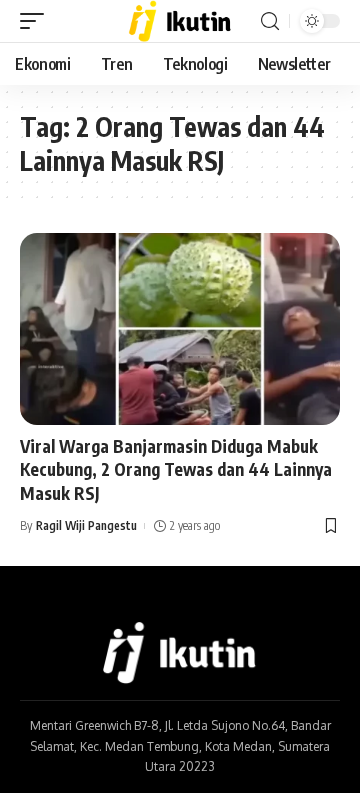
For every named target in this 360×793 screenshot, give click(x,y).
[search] (270, 21)
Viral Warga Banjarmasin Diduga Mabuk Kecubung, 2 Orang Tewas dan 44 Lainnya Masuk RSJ (176, 470)
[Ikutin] (180, 21)
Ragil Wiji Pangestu (86, 525)
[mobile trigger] (37, 21)
